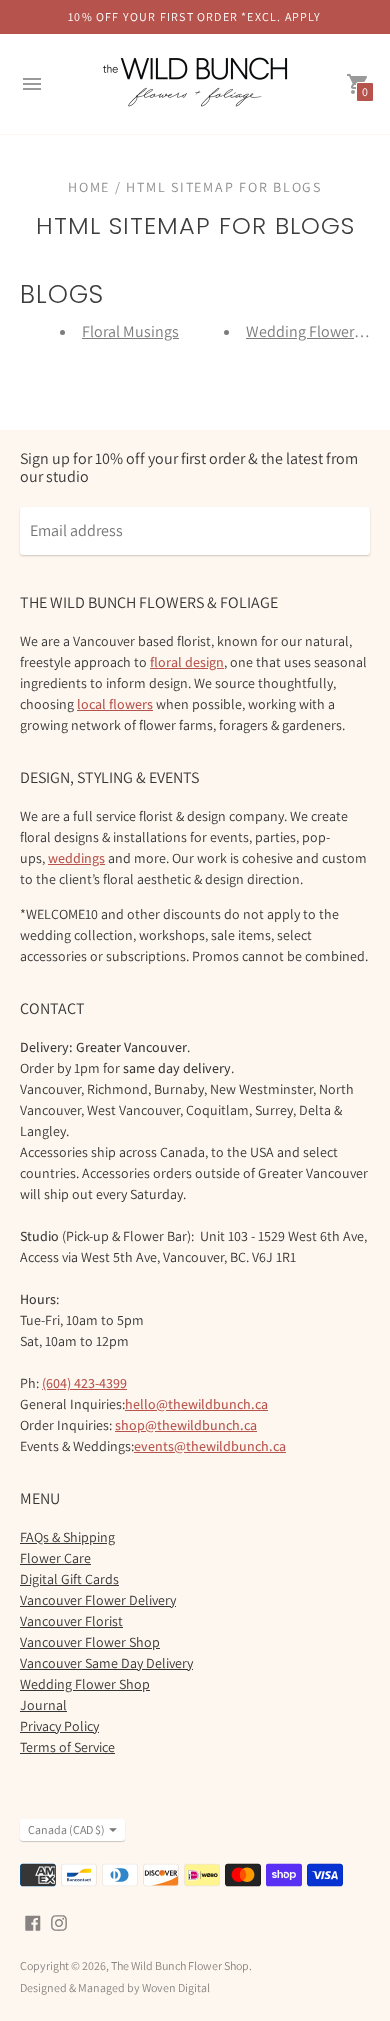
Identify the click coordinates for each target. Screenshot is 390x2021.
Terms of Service (67, 1747)
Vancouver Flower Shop (90, 1642)
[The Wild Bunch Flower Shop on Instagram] (59, 1921)
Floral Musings (130, 331)
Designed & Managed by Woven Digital (115, 1987)
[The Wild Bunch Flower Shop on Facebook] (33, 1921)
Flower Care (55, 1558)
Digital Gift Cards (69, 1579)
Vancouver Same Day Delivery (106, 1663)
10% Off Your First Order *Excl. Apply (194, 16)
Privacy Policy (59, 1726)
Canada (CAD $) (66, 1829)
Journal (43, 1705)
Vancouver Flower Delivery (98, 1600)
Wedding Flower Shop (85, 1684)
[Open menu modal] (32, 84)
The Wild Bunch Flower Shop (180, 1965)
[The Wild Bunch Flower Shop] (195, 84)
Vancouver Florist (71, 1621)
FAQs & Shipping (67, 1537)
